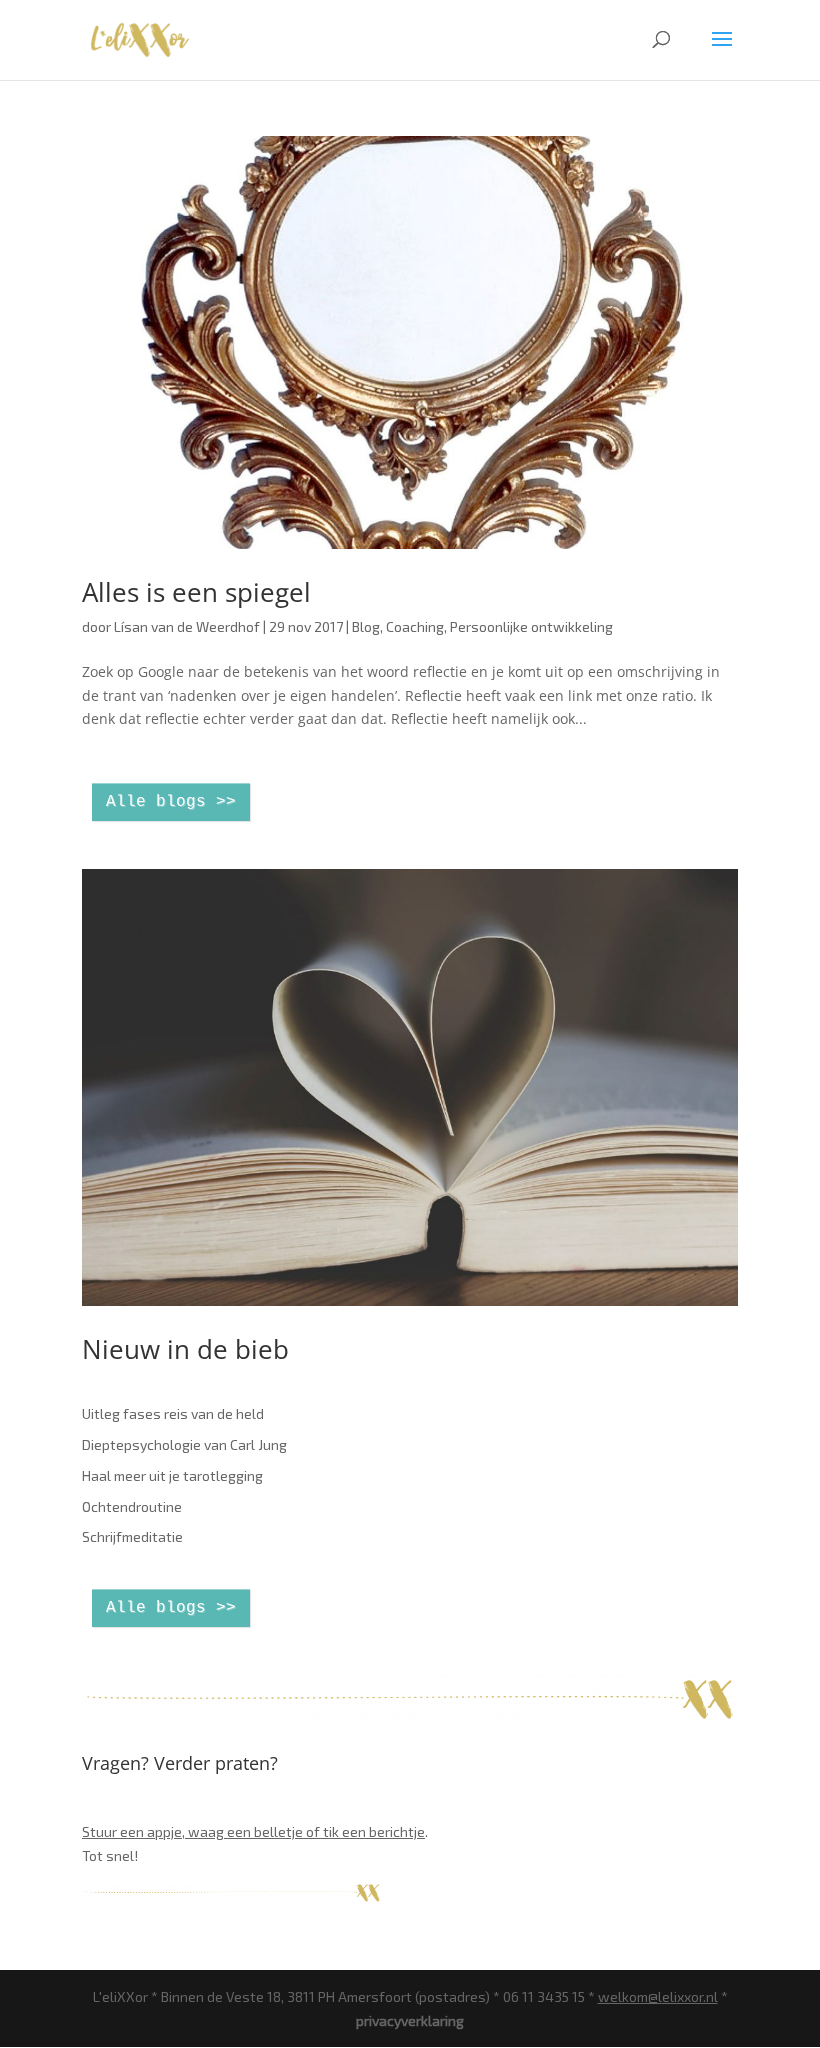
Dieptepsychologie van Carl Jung (184, 1444)
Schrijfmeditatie (132, 1536)
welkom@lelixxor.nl (658, 1996)
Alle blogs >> (171, 802)
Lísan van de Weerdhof (187, 626)
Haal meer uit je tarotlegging (172, 1475)
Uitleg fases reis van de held (173, 1413)
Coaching (415, 626)
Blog (366, 626)
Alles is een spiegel (196, 592)
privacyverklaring (410, 2020)
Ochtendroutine (132, 1506)
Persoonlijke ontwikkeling (531, 626)
